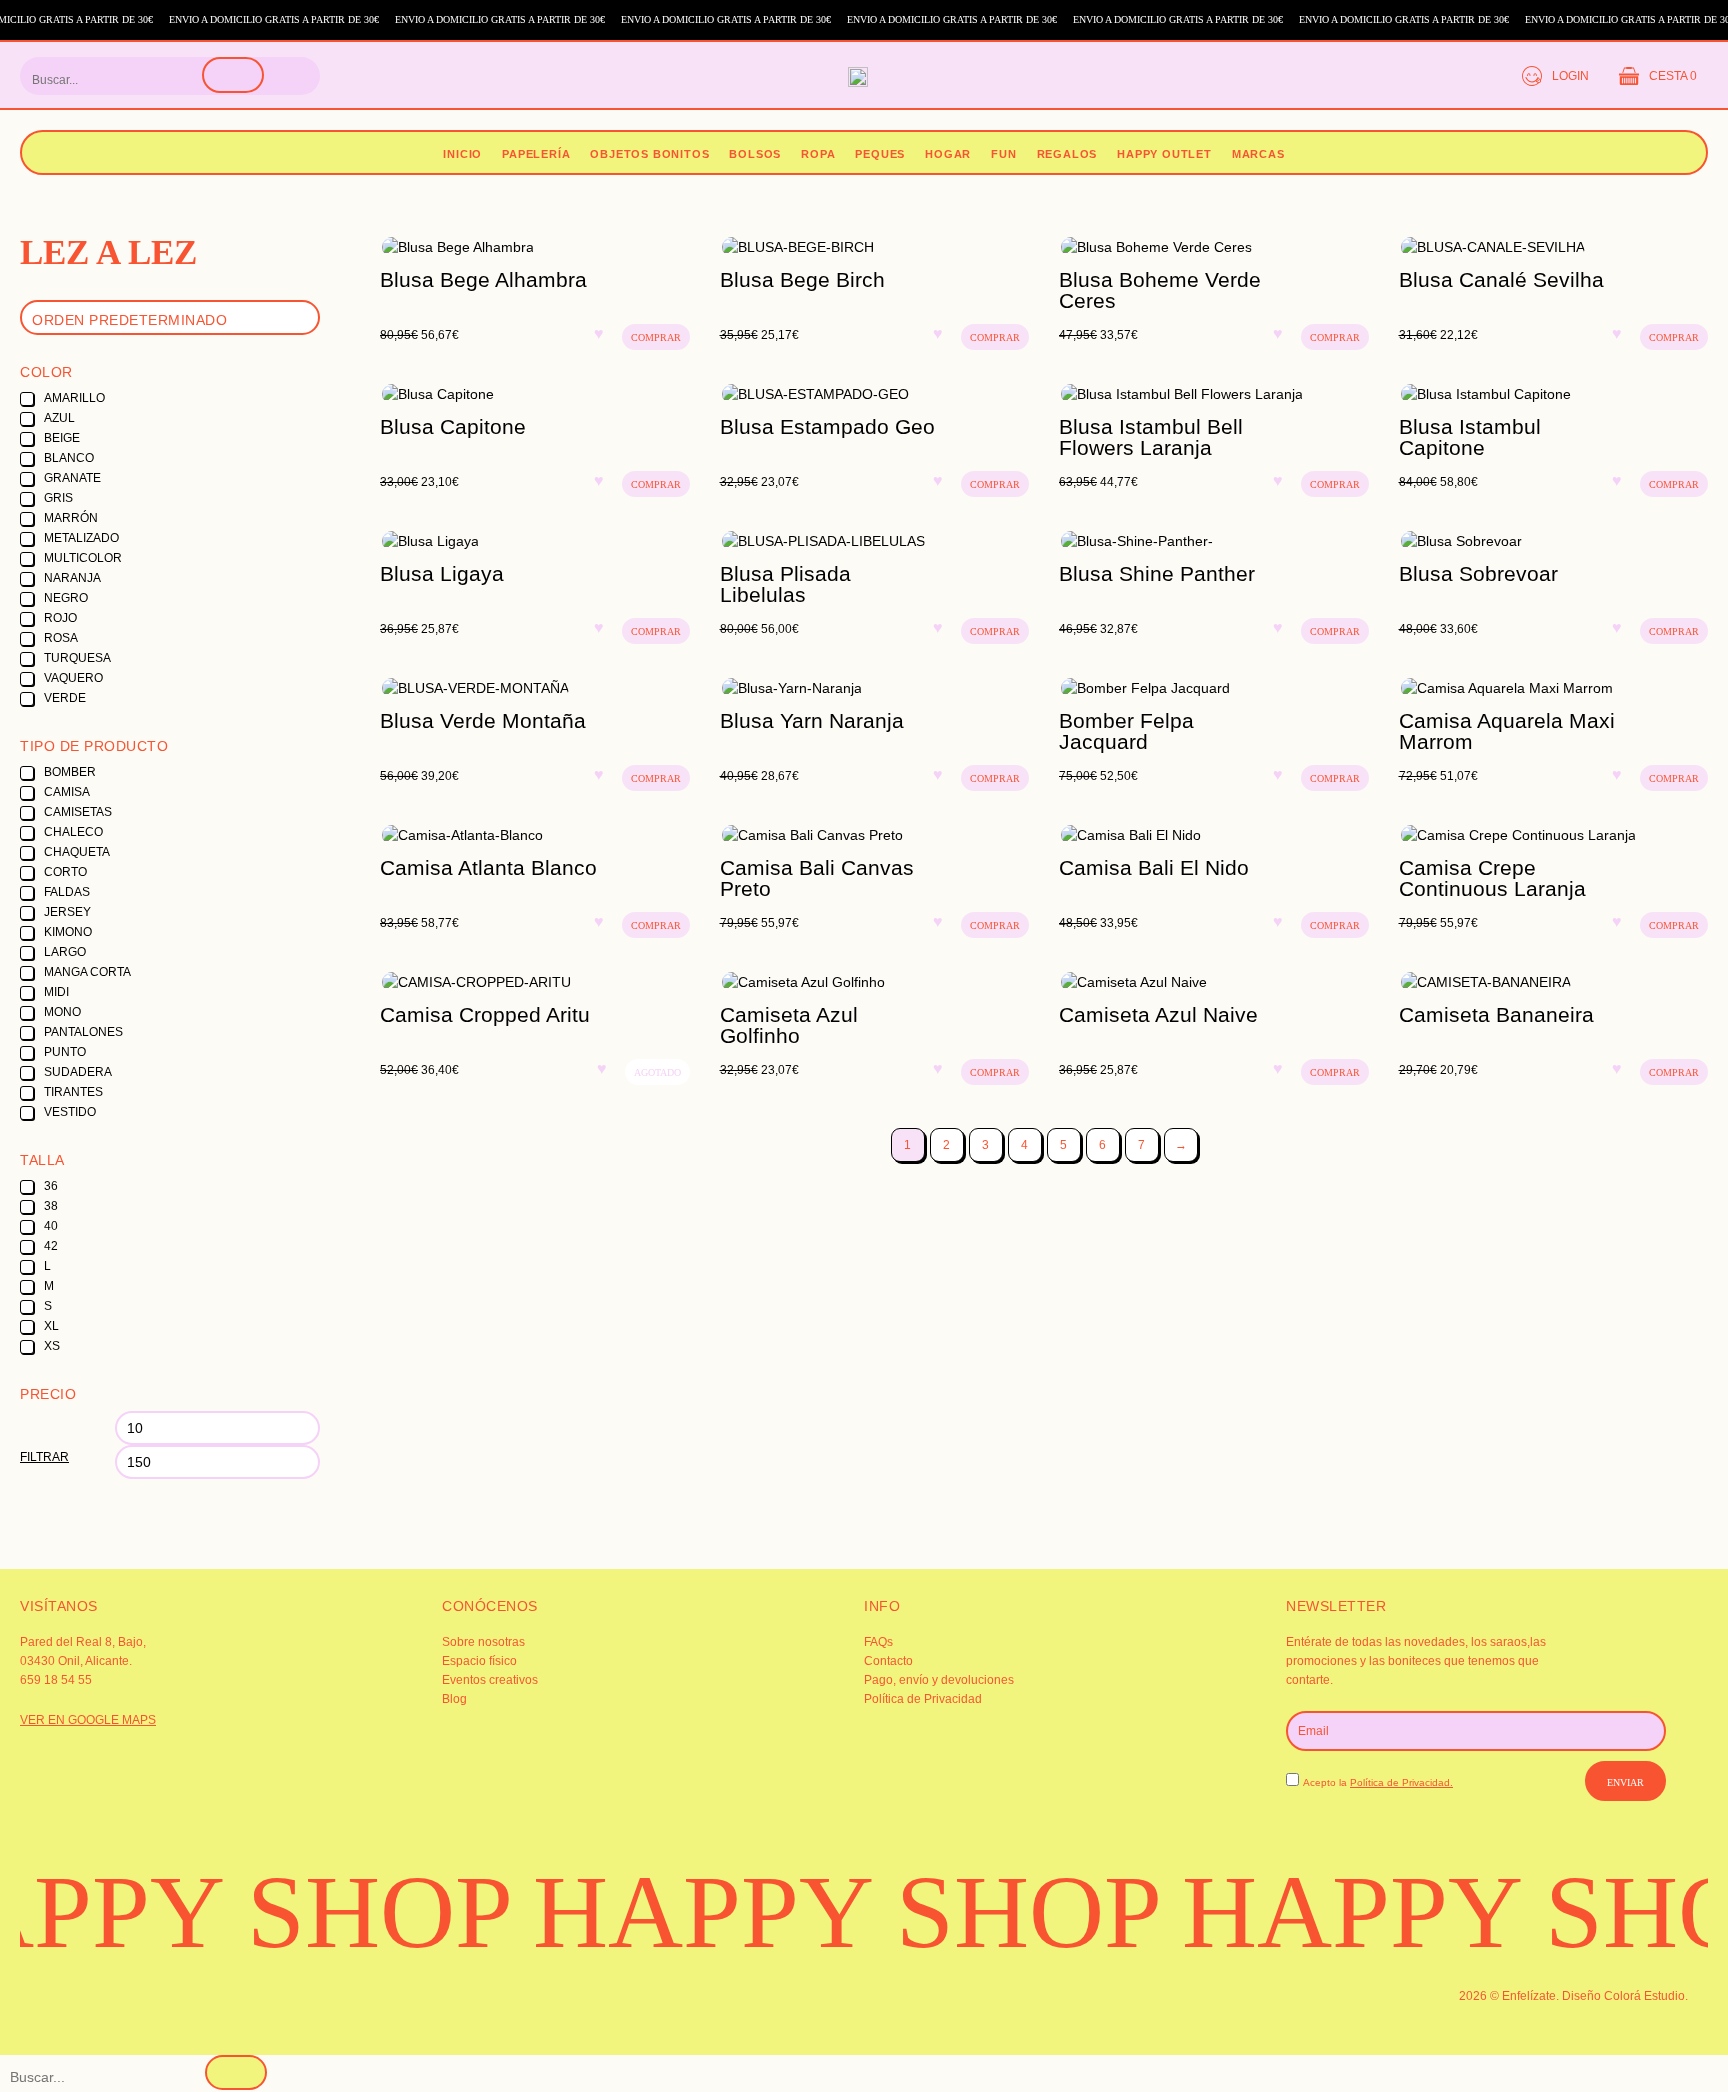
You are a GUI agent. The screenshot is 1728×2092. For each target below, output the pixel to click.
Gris (58, 498)
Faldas (67, 892)
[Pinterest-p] (628, 2010)
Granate (72, 478)
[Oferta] (535, 247)
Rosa (61, 638)
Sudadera (78, 1072)
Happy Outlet (1164, 154)
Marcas (1258, 154)
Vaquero (73, 678)
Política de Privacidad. (1401, 1782)
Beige (62, 438)
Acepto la (1378, 1782)
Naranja (72, 578)
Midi (56, 992)
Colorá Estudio (1644, 1996)
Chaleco (73, 832)
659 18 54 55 (56, 1680)
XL (51, 1326)
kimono (68, 932)
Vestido (70, 1112)
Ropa (818, 154)
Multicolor (83, 558)
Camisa (67, 792)
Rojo (60, 618)
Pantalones (83, 1032)
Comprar (656, 337)
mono (62, 1012)
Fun (1003, 154)
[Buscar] (233, 75)
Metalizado (81, 538)
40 (51, 1226)
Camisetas (78, 812)
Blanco (69, 458)
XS (52, 1346)
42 (51, 1246)
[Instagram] (65, 2010)
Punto (65, 1052)
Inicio (462, 154)
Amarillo (74, 398)
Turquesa (77, 658)
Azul (59, 418)
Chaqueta (77, 852)
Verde (65, 698)
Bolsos (755, 154)
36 (51, 1186)
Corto (65, 872)
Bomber (70, 772)
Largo (65, 952)
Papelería (536, 154)
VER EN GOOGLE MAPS (88, 1720)
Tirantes (73, 1092)
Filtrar (44, 1457)
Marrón (71, 518)
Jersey (67, 912)
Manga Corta (87, 972)
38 (51, 1206)
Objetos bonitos (649, 154)
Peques (880, 154)
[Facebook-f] (346, 2010)
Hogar (948, 154)
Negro (66, 598)
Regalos (1067, 154)
